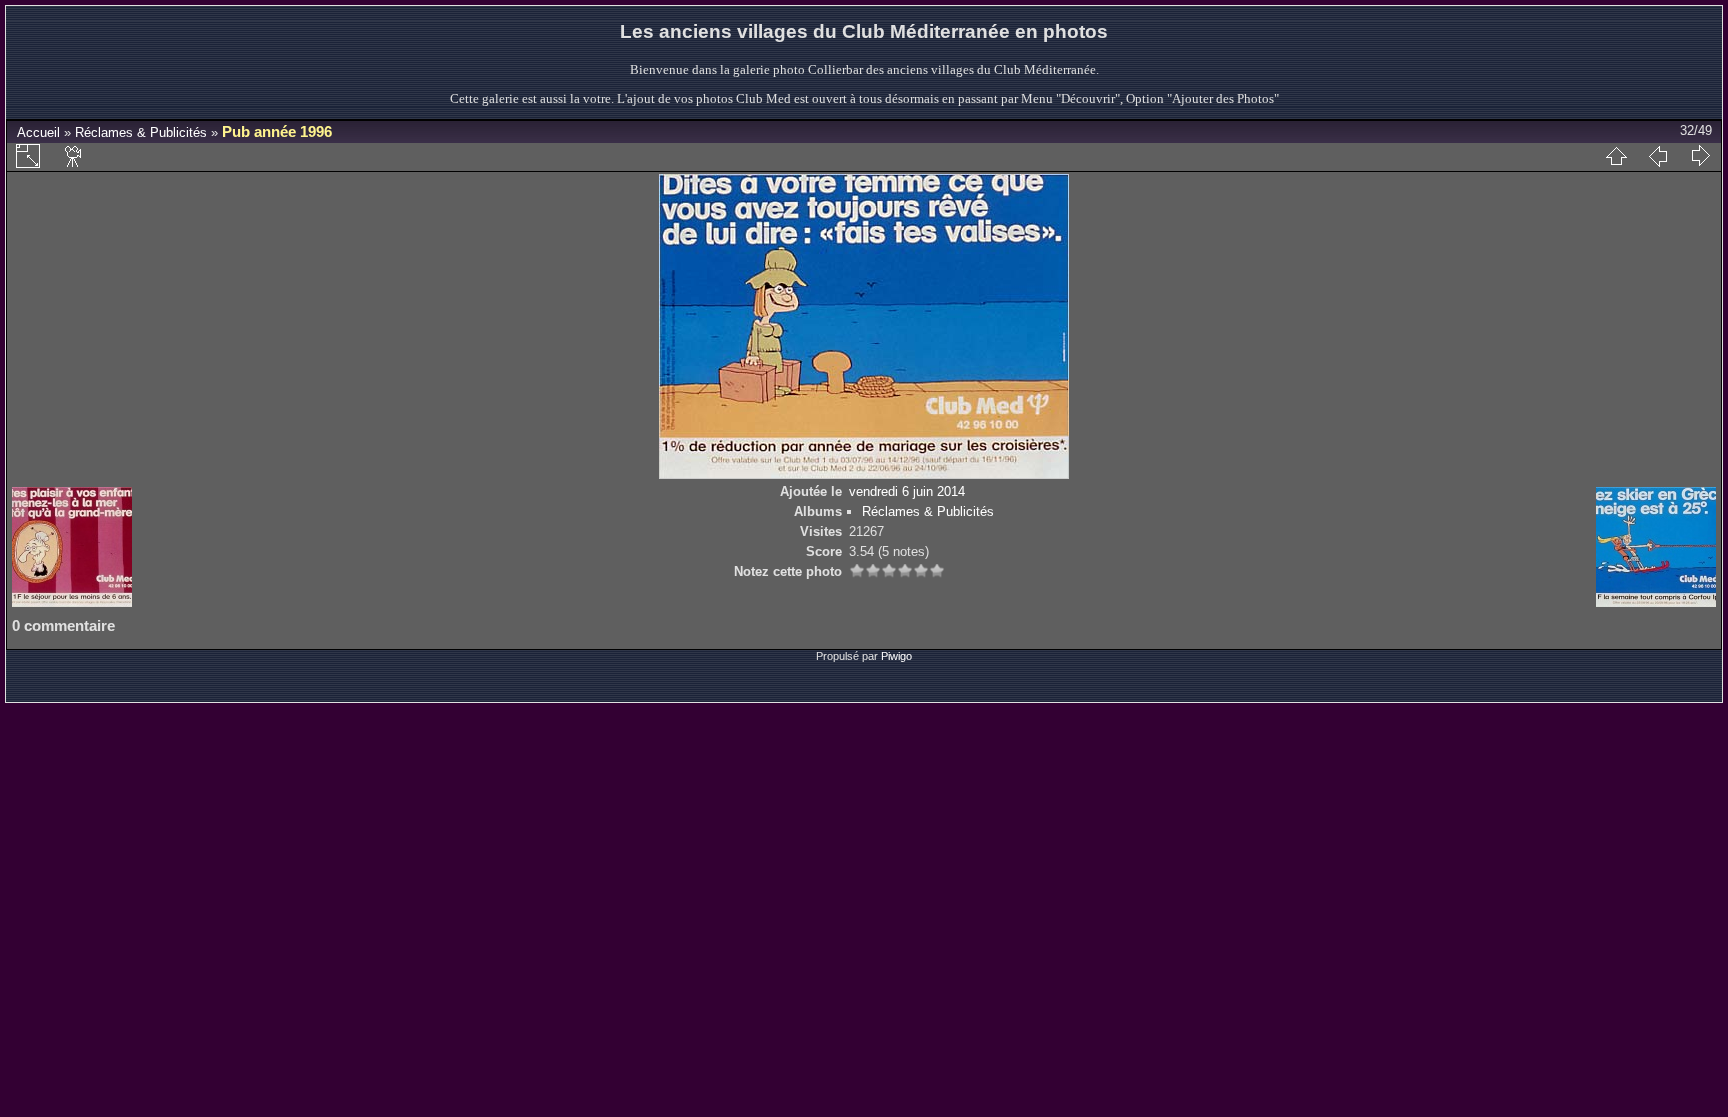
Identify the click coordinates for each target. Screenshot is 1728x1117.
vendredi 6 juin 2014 (907, 491)
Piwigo (896, 656)
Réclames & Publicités (141, 132)
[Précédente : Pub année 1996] (1658, 156)
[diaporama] (74, 156)
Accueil (38, 132)
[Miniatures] (1616, 156)
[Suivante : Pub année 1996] (1700, 156)
